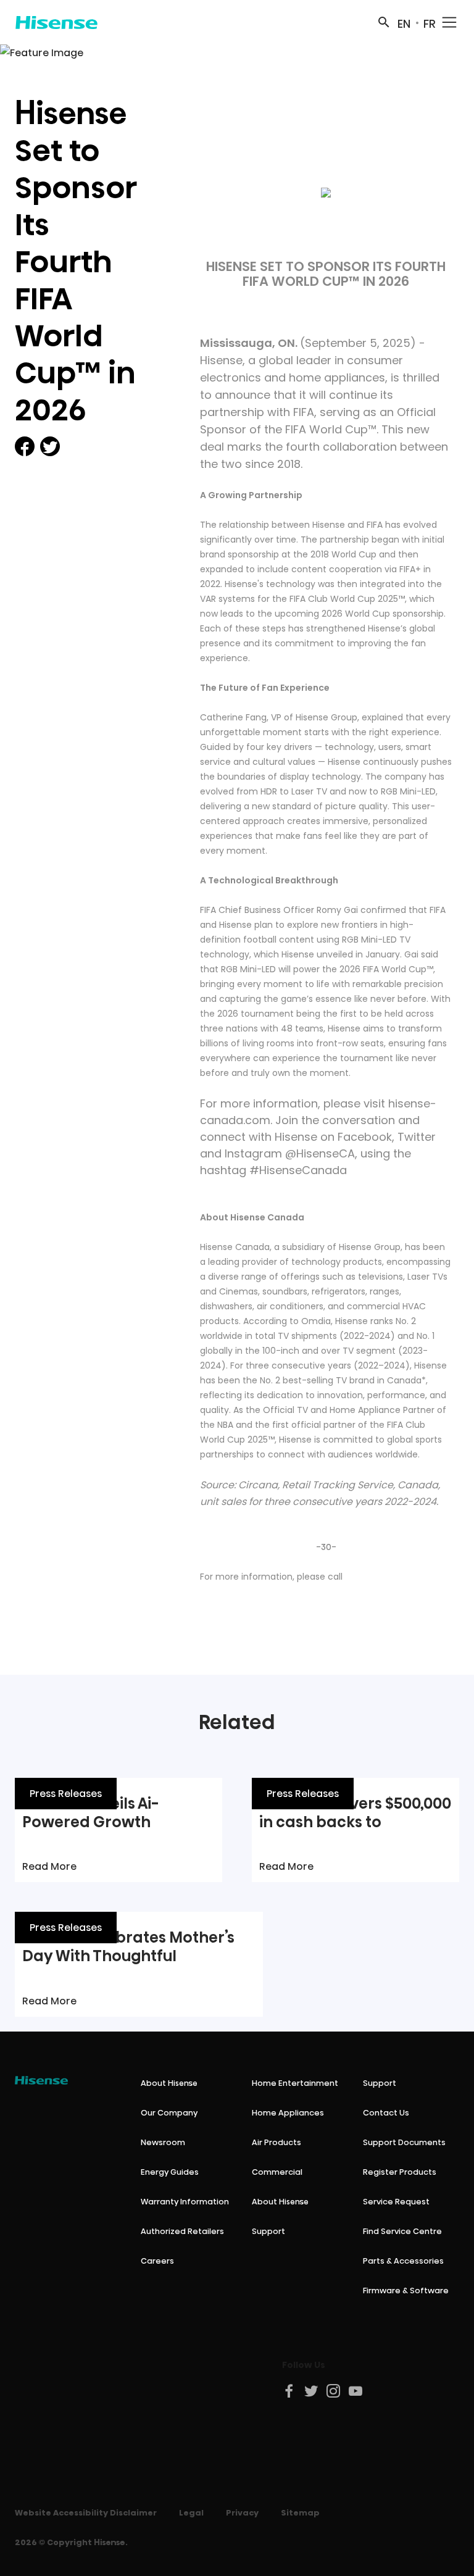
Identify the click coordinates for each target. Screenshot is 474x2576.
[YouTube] (356, 2391)
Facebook (365, 1137)
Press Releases (66, 1794)
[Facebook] (289, 2391)
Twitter (417, 1137)
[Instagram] (334, 2391)
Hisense (221, 360)
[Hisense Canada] (56, 22)
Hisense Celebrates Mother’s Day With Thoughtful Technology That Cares (128, 1956)
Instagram (253, 1153)
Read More (49, 1866)
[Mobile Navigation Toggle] (449, 22)
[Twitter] (312, 2391)
